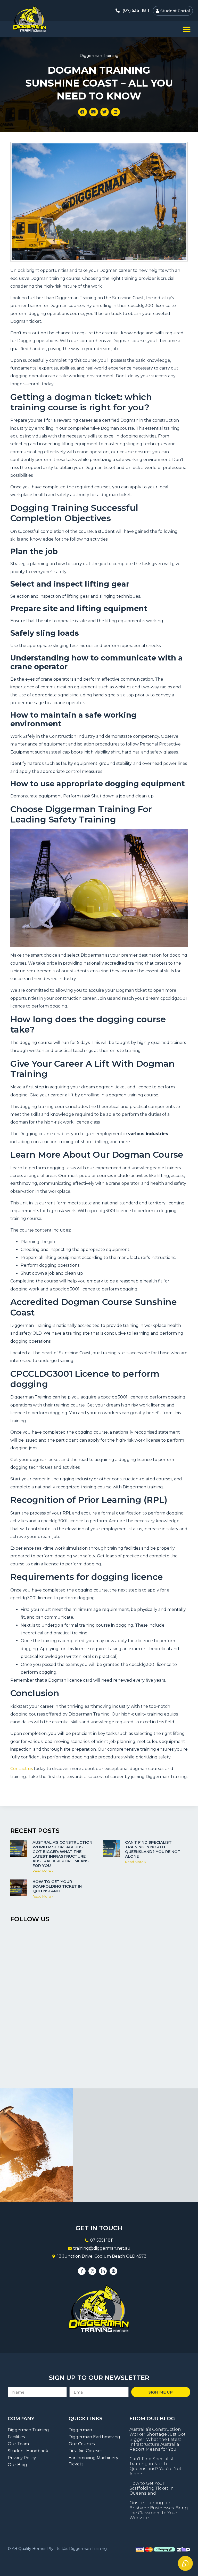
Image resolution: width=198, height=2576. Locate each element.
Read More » (43, 1871)
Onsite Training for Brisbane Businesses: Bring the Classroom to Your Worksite (159, 2510)
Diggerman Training (99, 55)
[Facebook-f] (82, 2271)
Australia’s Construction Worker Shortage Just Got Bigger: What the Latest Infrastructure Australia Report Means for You (62, 1854)
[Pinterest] (113, 2271)
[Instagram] (92, 2271)
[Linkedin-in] (103, 2271)
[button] (187, 29)
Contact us (22, 1769)
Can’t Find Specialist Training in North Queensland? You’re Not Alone (153, 1849)
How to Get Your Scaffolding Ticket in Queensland (57, 1886)
